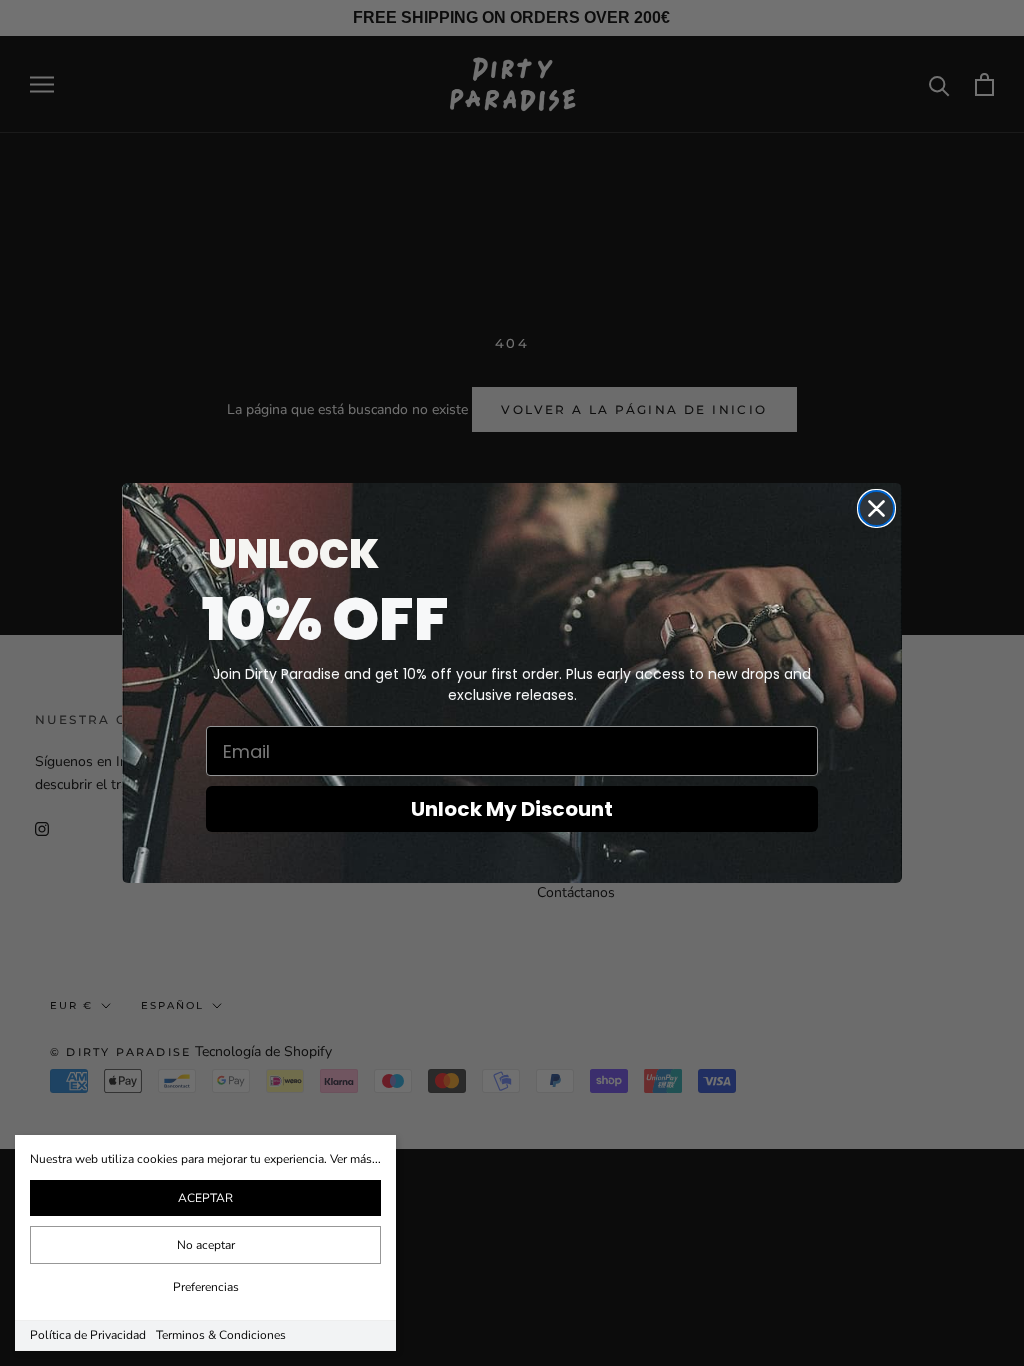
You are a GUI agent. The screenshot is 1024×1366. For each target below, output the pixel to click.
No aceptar (206, 1245)
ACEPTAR (205, 1198)
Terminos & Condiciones (221, 1335)
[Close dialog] (876, 508)
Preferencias (206, 1287)
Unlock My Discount (512, 809)
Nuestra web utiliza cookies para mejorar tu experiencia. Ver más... (205, 1159)
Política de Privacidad (88, 1335)
